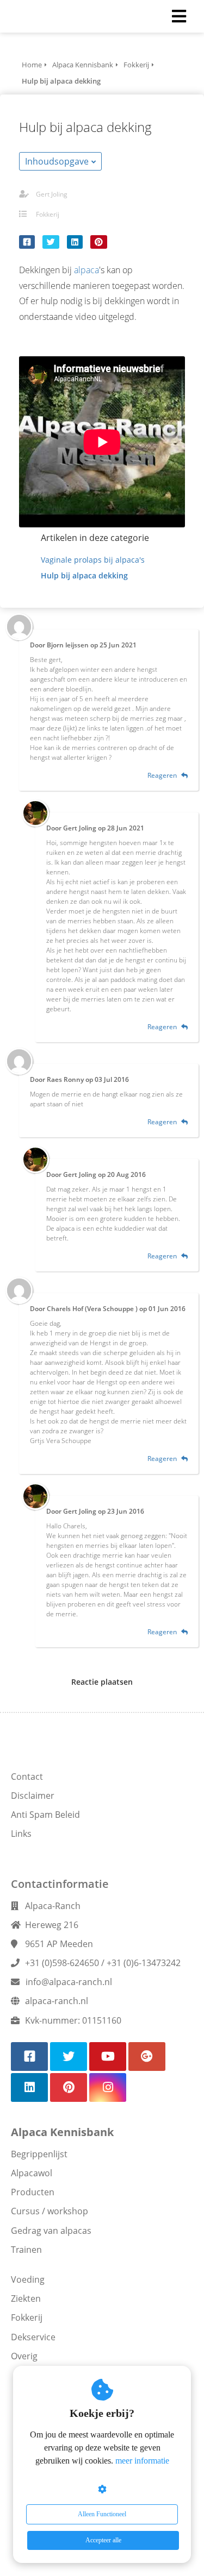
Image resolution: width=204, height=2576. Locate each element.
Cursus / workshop (50, 2211)
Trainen (26, 2250)
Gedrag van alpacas (51, 2231)
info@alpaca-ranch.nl (69, 1982)
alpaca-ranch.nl (57, 2001)
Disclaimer (33, 1796)
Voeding (28, 2279)
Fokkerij (48, 214)
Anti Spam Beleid (45, 1815)
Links (21, 1834)
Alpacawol (32, 2173)
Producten (33, 2192)
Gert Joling (52, 194)
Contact (27, 1777)
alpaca (86, 270)
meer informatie (142, 2461)
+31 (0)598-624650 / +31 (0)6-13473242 (103, 1963)
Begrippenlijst (39, 2154)
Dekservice (33, 2337)
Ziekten (26, 2298)
